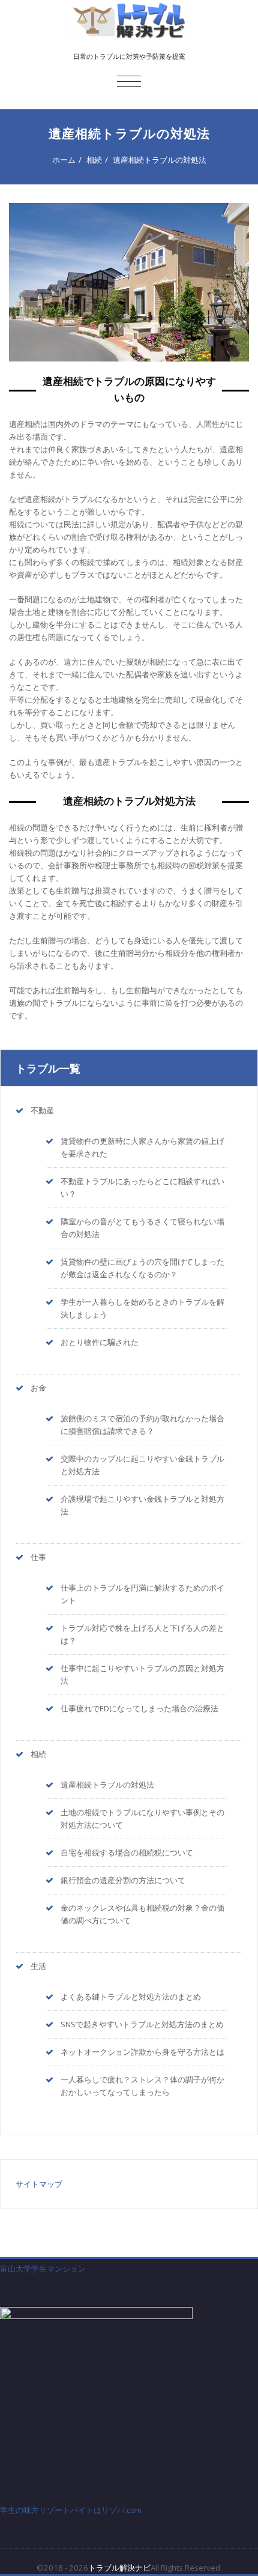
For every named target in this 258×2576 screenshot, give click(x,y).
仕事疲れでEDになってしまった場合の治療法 (139, 1708)
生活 (38, 1966)
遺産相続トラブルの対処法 (160, 160)
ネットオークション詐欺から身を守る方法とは (142, 2052)
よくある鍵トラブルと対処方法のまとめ (131, 1997)
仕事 (38, 1557)
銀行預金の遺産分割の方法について (123, 1880)
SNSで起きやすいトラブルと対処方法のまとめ (142, 2024)
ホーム (64, 160)
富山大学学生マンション (43, 2269)
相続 (94, 160)
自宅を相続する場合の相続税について (127, 1852)
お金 (38, 1388)
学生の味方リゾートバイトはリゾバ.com (71, 2510)
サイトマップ (39, 2184)
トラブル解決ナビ (119, 2568)
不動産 (42, 1110)
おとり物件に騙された (100, 1342)
